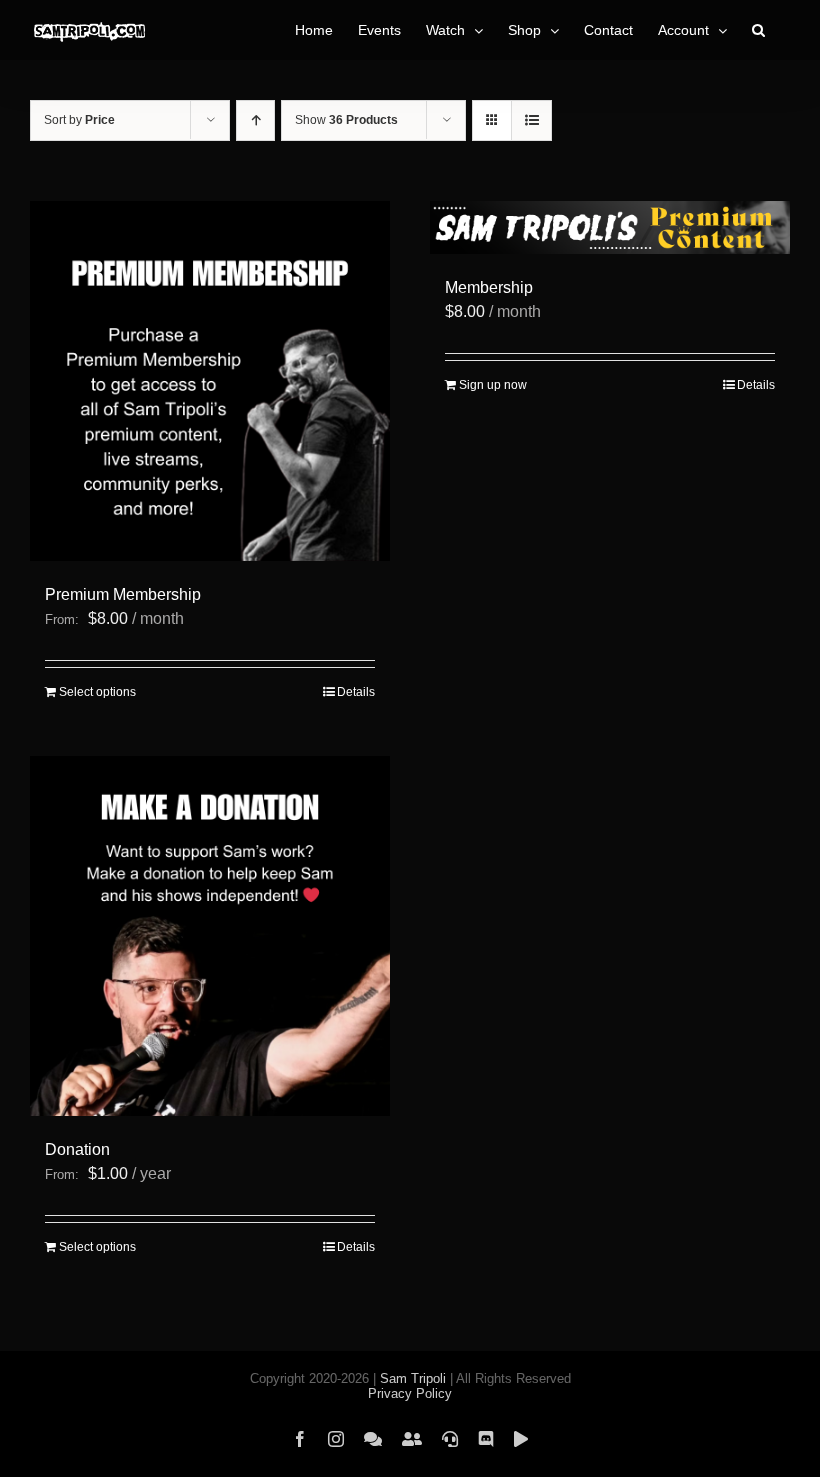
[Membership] (610, 227)
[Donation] (210, 936)
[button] (758, 30)
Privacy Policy (410, 1393)
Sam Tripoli (413, 1378)
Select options (97, 692)
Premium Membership (123, 594)
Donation (77, 1149)
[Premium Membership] (210, 381)
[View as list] (531, 120)
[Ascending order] (255, 120)
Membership (489, 287)
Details (356, 692)
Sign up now (493, 385)
